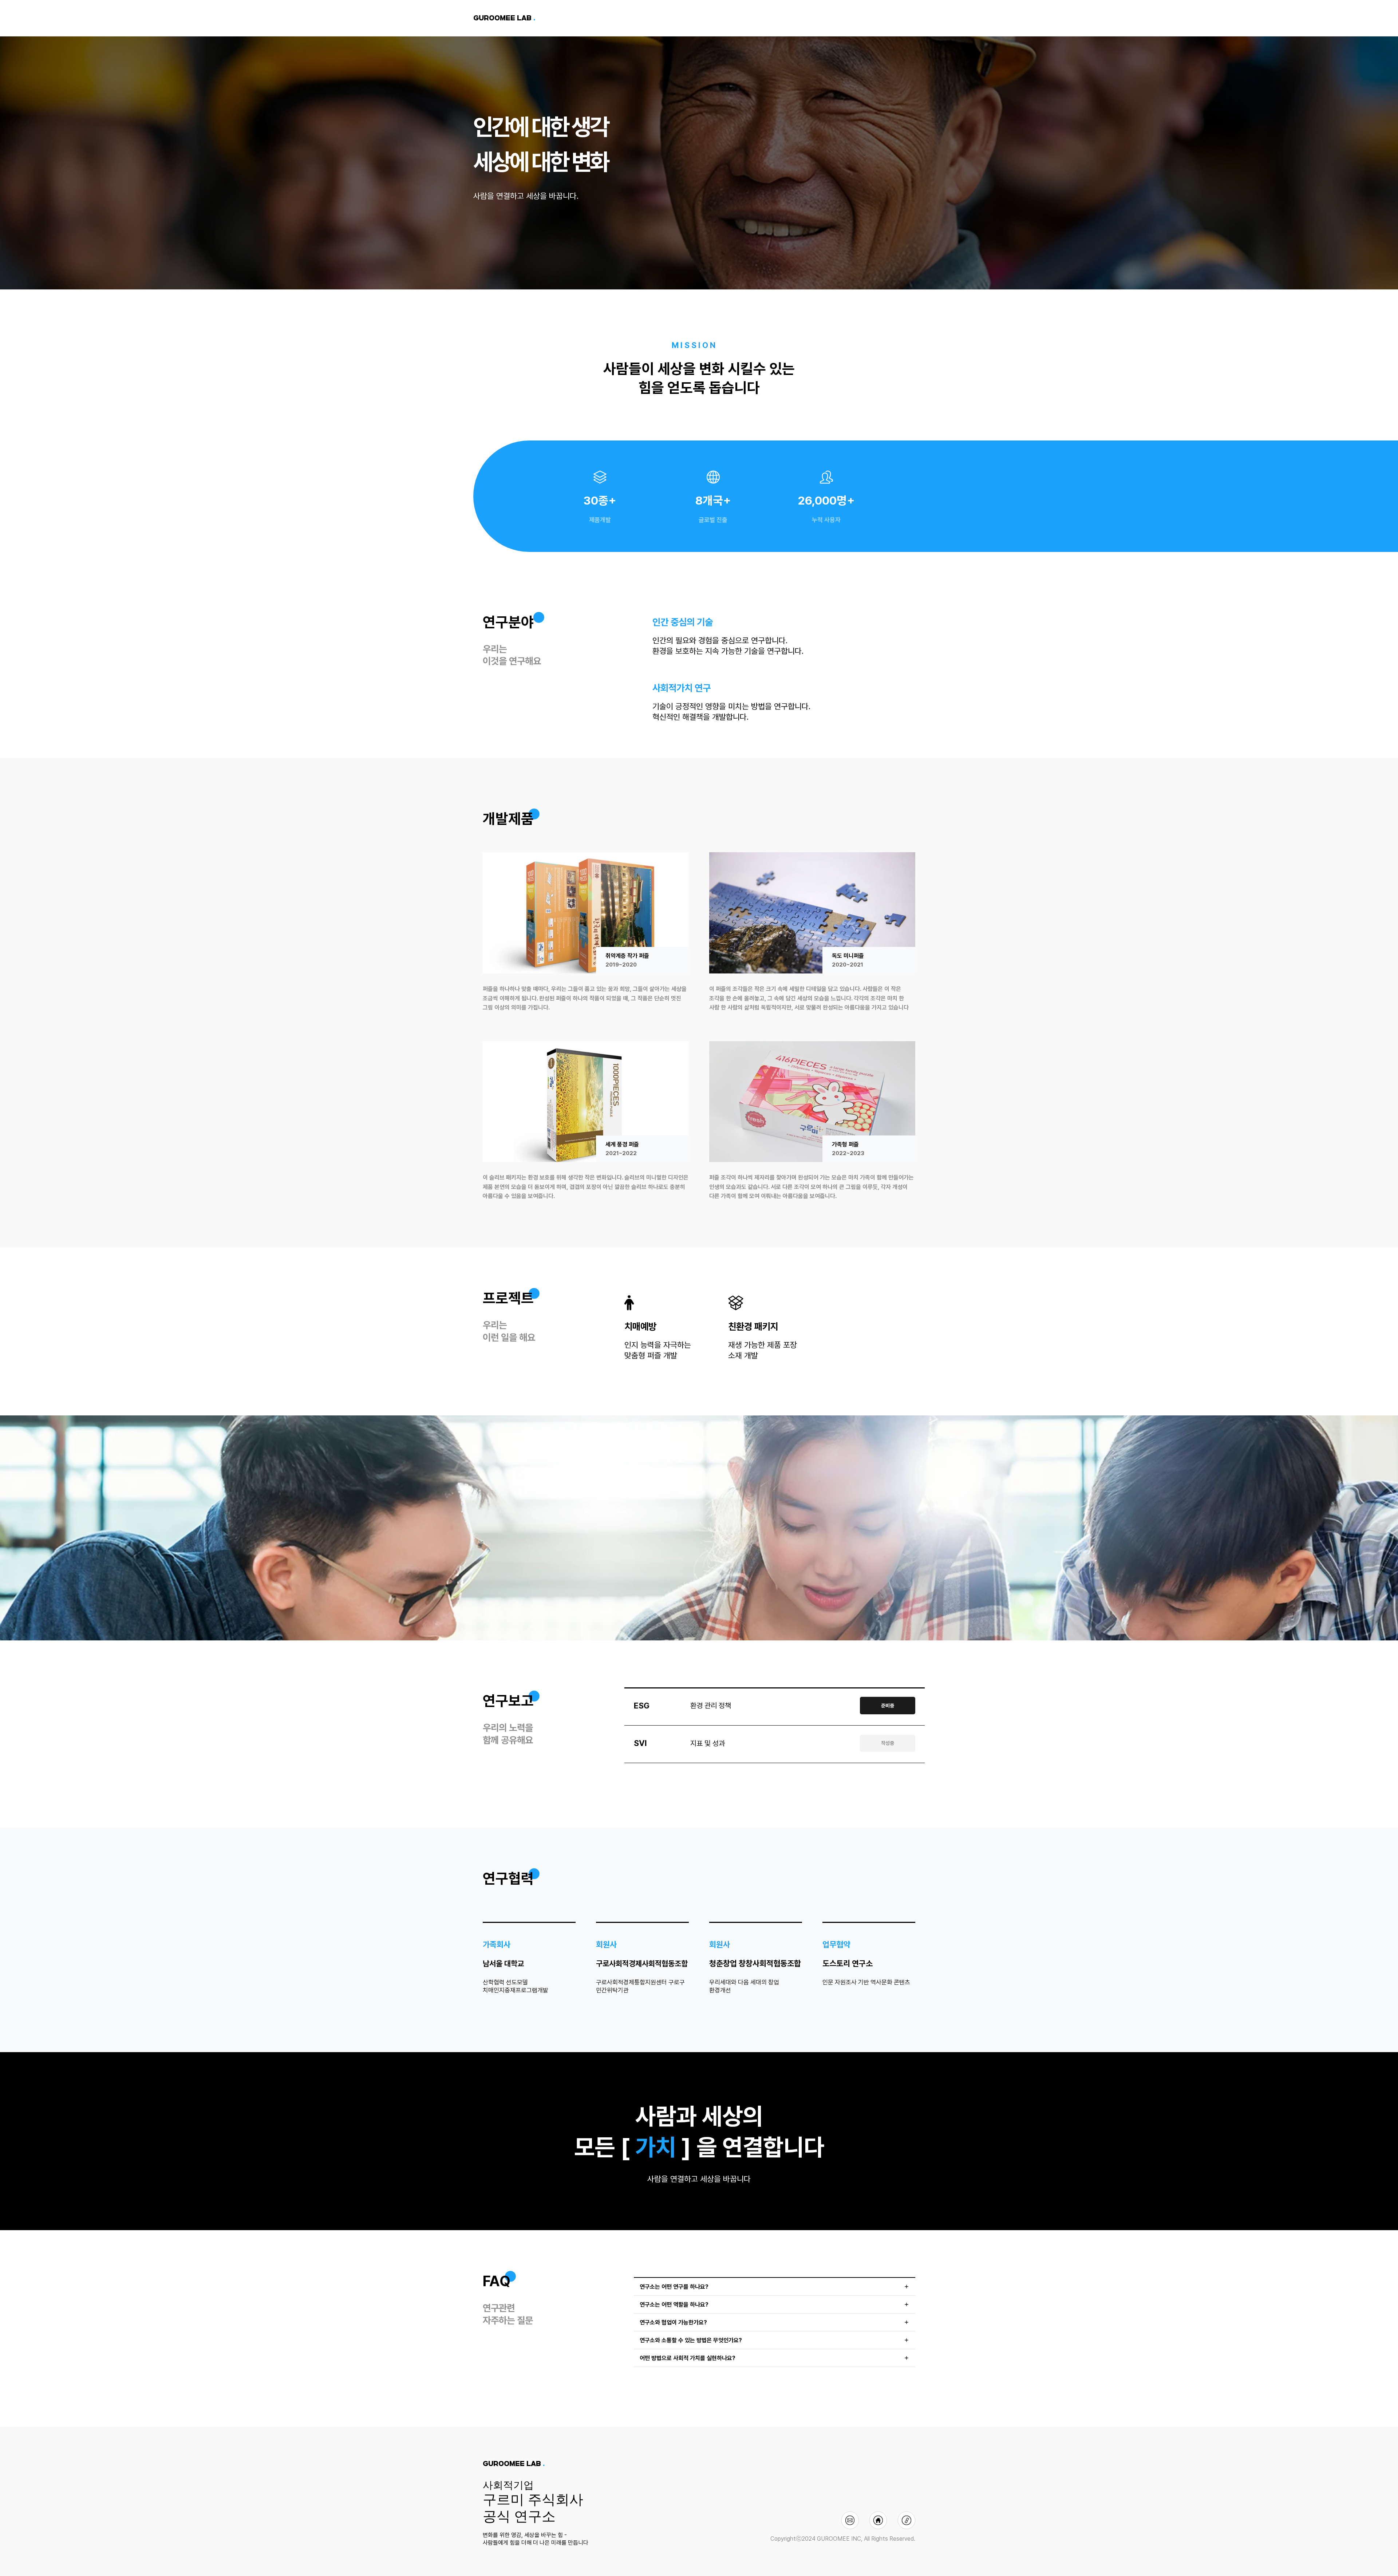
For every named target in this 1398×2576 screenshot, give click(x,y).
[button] (775, 2287)
